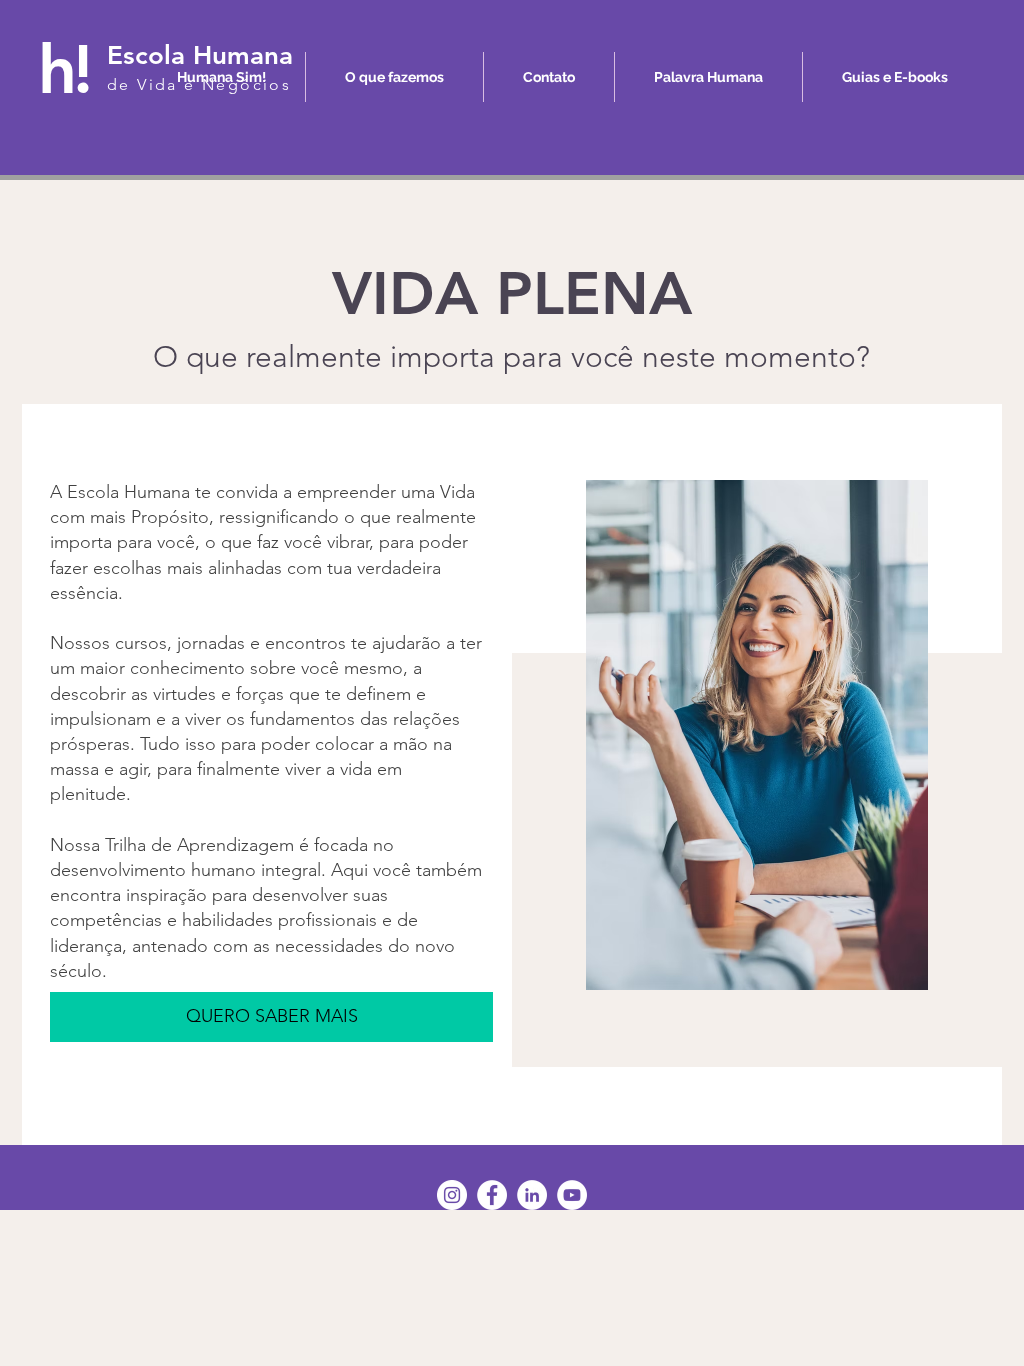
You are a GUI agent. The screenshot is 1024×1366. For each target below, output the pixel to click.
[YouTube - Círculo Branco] (572, 1195)
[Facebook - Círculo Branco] (492, 1195)
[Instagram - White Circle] (452, 1195)
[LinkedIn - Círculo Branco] (532, 1195)
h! (63, 69)
